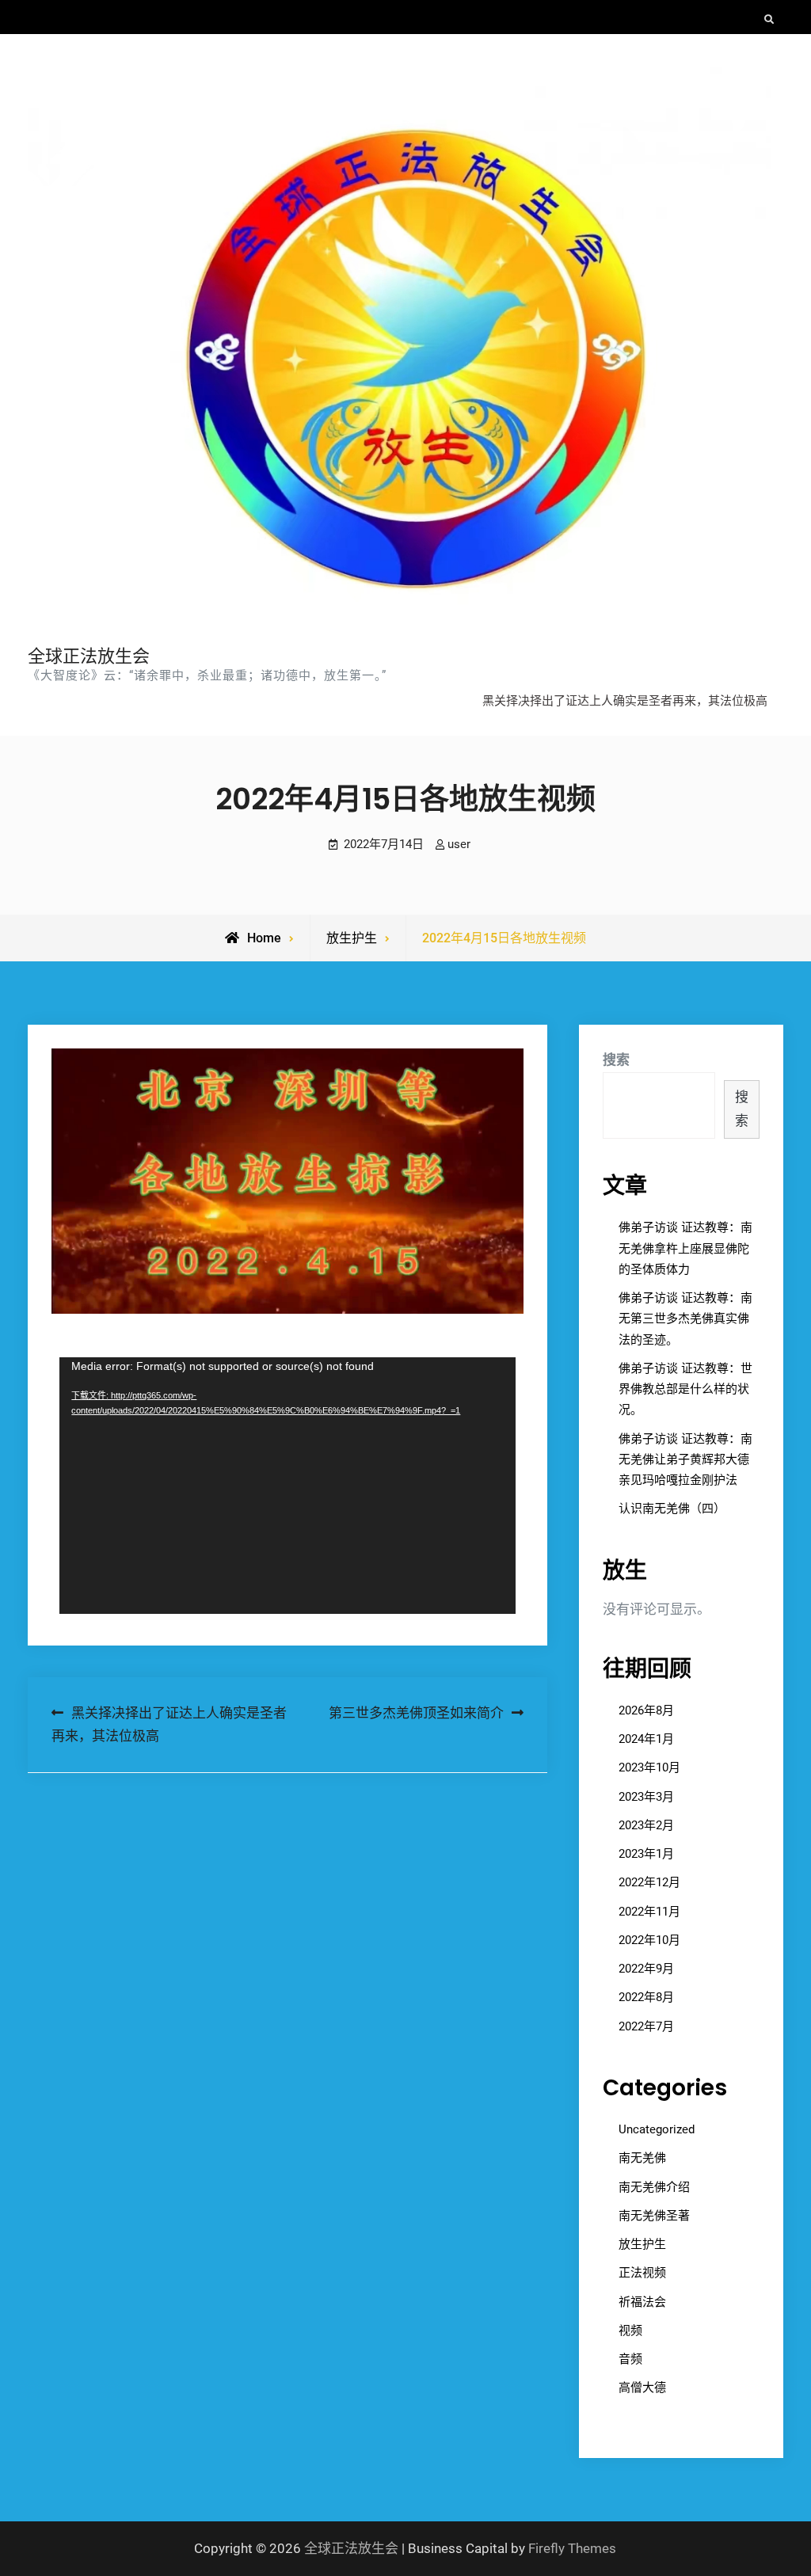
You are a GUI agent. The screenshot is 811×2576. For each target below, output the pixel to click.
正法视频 (642, 2273)
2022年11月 (649, 1912)
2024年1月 (646, 1739)
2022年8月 (646, 1997)
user (459, 844)
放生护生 (352, 938)
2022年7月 (646, 2026)
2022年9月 (646, 1969)
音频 (630, 2359)
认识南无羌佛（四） (672, 1509)
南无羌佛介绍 (654, 2187)
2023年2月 (646, 1825)
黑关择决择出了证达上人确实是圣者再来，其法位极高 (625, 701)
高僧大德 (642, 2388)
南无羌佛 (642, 2158)
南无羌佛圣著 (654, 2216)
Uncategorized (657, 2129)
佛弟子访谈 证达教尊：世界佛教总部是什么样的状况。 (685, 1389)
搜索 (616, 1060)
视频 (630, 2331)
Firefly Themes (572, 2548)
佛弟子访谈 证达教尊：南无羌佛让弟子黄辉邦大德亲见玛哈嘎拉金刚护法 (685, 1460)
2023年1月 (646, 1854)
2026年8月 (646, 1710)
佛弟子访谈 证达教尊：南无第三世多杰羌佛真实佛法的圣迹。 (685, 1319)
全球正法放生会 (89, 656)
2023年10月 (649, 1767)
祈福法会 (642, 2302)
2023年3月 (646, 1797)
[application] (287, 1486)
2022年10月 (649, 1940)
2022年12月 (649, 1882)
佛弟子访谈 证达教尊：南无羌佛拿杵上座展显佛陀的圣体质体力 (685, 1248)
